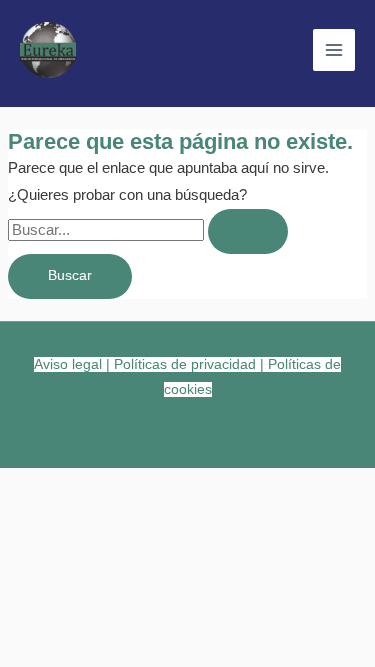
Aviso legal (68, 364)
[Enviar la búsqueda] (248, 231)
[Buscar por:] (148, 230)
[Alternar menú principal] (334, 50)
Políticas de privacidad (185, 364)
